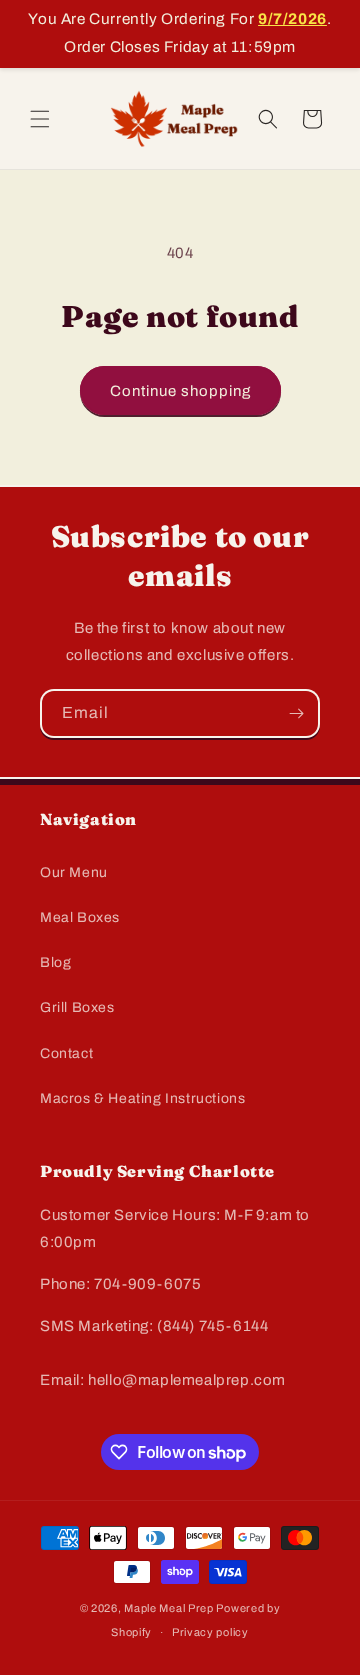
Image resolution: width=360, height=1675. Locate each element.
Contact (66, 1053)
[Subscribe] (296, 713)
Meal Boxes (80, 917)
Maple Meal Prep (169, 1608)
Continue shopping (180, 391)
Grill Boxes (77, 1007)
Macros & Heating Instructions (142, 1098)
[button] (40, 119)
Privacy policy (210, 1632)
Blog (55, 962)
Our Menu (74, 872)
